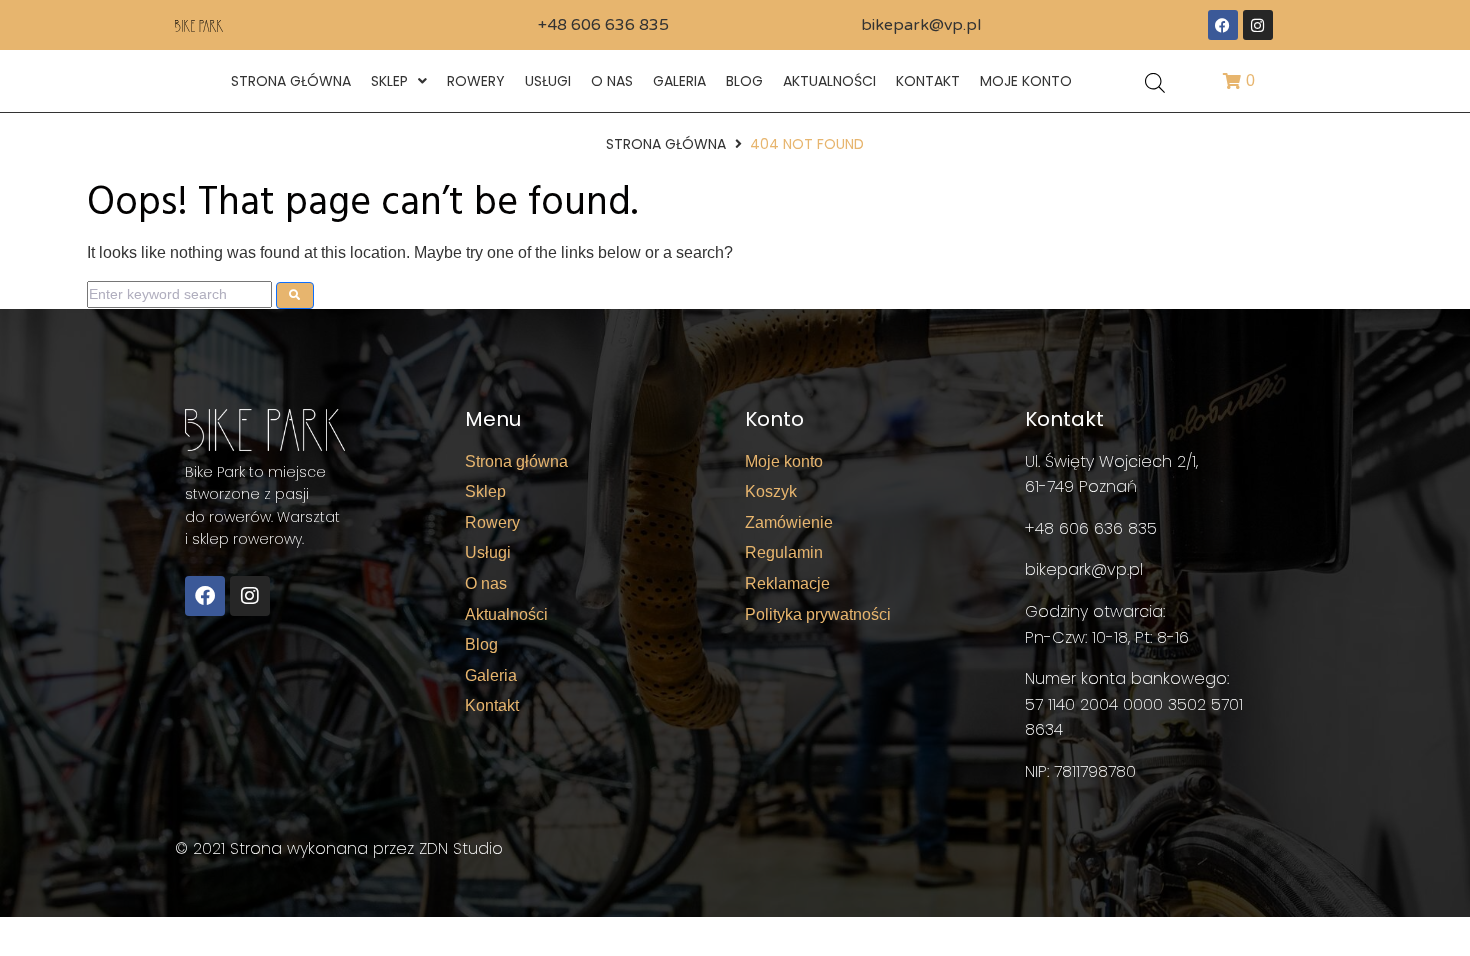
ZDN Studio (461, 848)
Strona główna (666, 144)
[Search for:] (179, 294)
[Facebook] (1223, 25)
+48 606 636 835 (603, 25)
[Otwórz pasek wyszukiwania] (1155, 81)
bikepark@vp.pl (921, 25)
